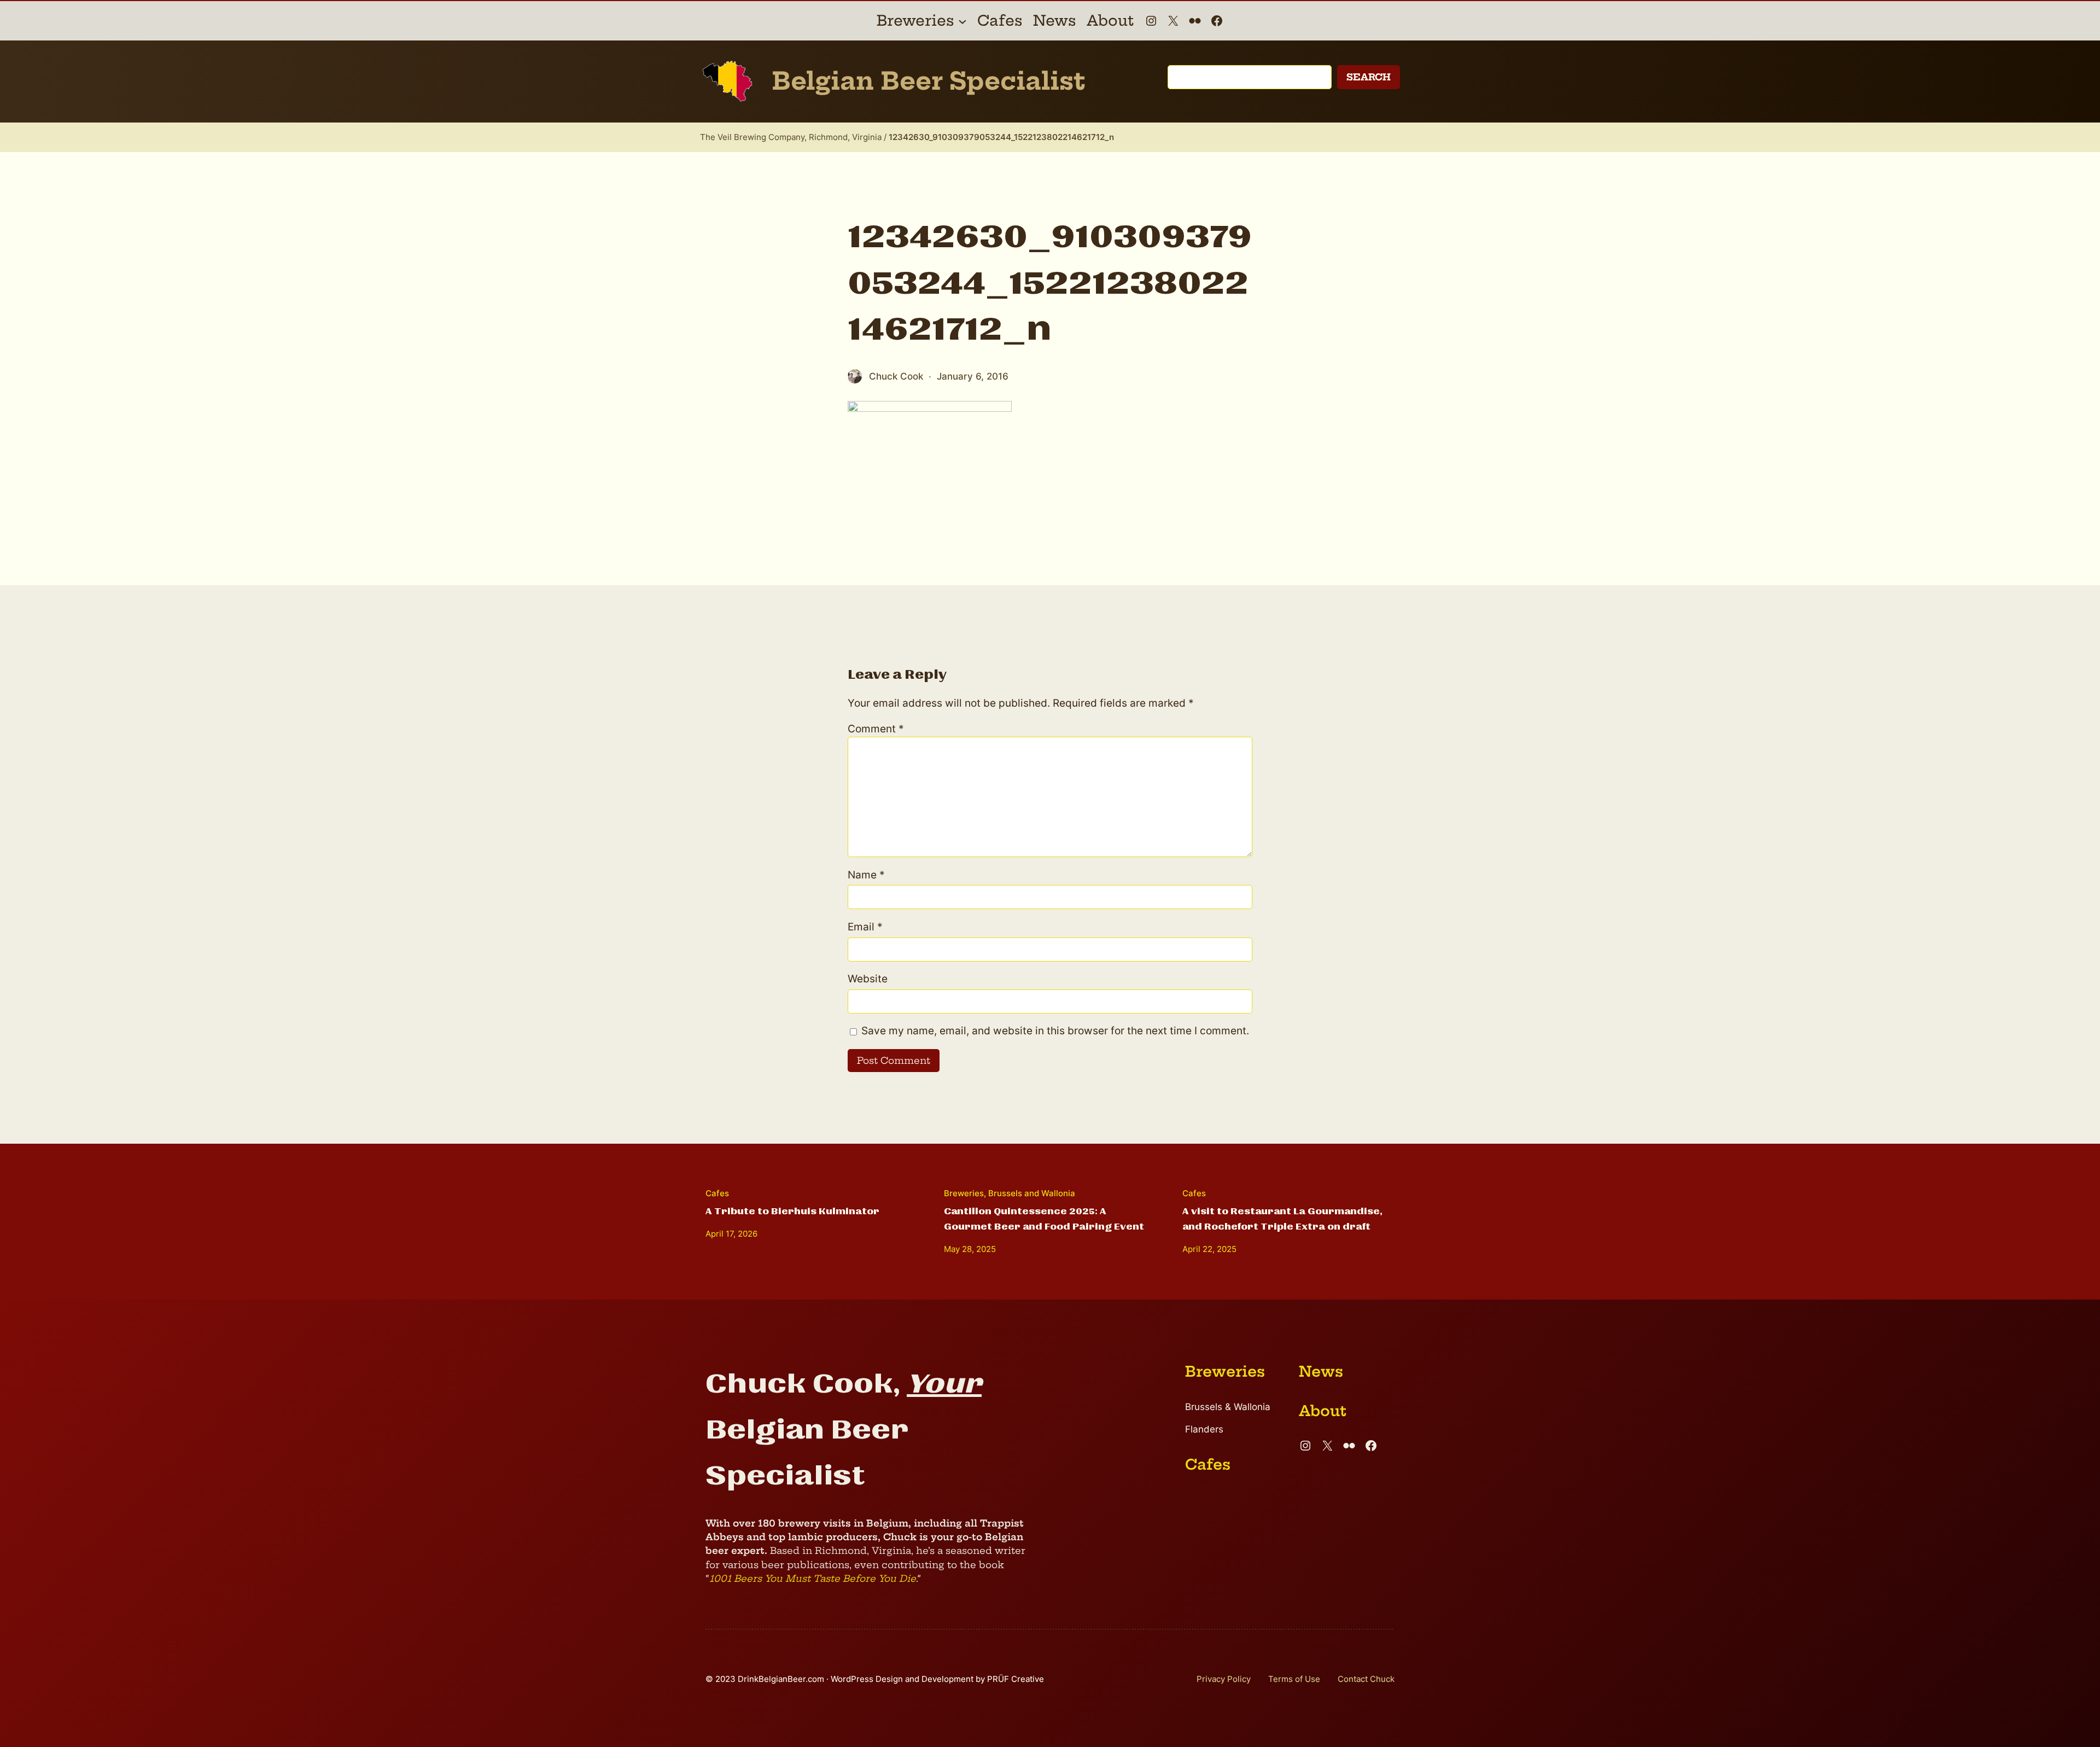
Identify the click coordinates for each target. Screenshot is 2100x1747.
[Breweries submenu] (962, 21)
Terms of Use (1294, 1679)
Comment (876, 729)
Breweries (964, 1193)
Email (865, 927)
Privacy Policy (1224, 1679)
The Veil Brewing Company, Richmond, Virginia (791, 137)
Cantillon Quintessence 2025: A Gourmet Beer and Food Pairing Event (1044, 1219)
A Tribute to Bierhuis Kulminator (792, 1211)
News (1321, 1372)
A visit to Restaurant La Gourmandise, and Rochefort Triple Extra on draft (1282, 1219)
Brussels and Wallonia (1032, 1193)
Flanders (1204, 1429)
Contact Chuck (1366, 1679)
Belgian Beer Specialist (929, 81)
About (1323, 1411)
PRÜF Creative (1016, 1679)
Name (866, 875)
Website (868, 979)
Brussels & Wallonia (1228, 1407)
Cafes (717, 1193)
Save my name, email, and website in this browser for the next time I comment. (1055, 1031)
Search (1369, 77)
